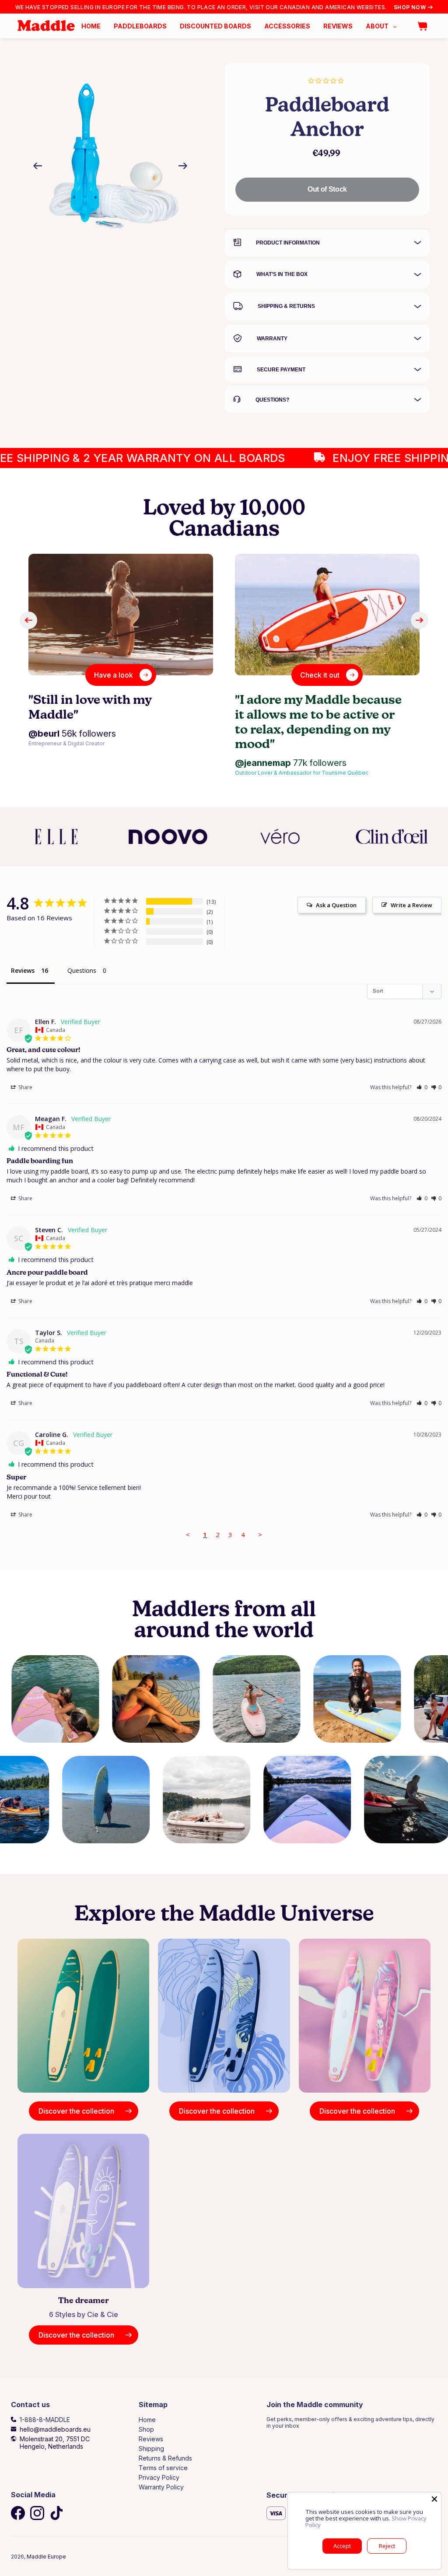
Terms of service (163, 2468)
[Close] (434, 2499)
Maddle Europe (46, 2557)
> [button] (260, 1534)
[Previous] (183, 166)
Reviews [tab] (23, 970)
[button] (422, 1087)
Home (147, 2420)
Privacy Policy (159, 2477)
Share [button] (25, 1087)
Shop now (410, 7)
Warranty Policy (161, 2487)
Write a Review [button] (411, 905)
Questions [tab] (82, 970)
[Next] (38, 166)
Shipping (151, 2448)
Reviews (151, 2439)
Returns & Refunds (165, 2458)
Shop (146, 2429)
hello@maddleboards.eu (55, 2429)
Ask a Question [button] (336, 905)
